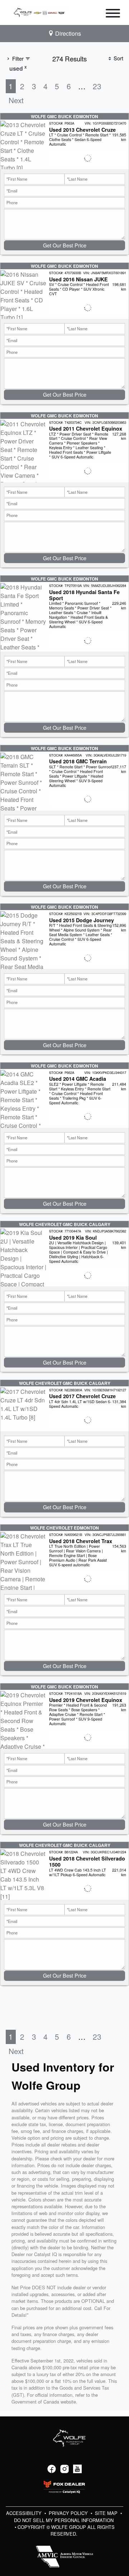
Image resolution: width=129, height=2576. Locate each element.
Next (16, 100)
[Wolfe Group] (40, 12)
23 (97, 86)
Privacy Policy (69, 2513)
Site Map (107, 2513)
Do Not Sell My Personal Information (64, 2520)
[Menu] (113, 14)
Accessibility (25, 2513)
